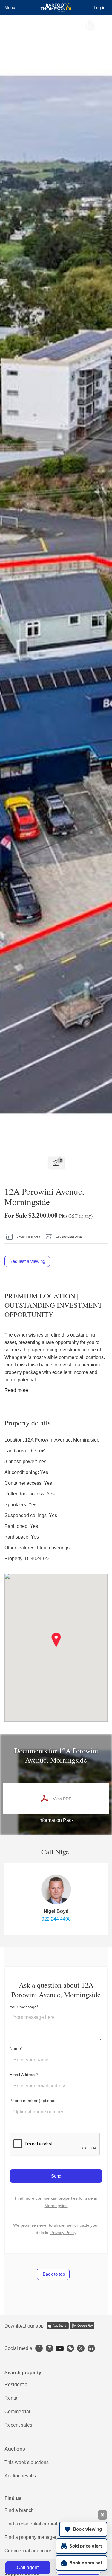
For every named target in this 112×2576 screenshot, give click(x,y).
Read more (16, 1390)
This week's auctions (27, 2462)
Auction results (20, 2476)
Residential (17, 2385)
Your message (23, 2007)
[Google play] (82, 2326)
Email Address (23, 2075)
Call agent (28, 2567)
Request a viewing (27, 1261)
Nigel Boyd (56, 1911)
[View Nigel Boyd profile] (56, 1889)
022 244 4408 (56, 1919)
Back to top (53, 2274)
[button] (56, 1640)
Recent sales (18, 2425)
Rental (11, 2398)
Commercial (17, 2411)
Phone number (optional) (33, 2101)
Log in (100, 7)
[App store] (58, 2326)
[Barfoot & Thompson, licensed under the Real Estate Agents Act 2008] (56, 7)
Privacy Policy (63, 2233)
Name (15, 2048)
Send (56, 2176)
